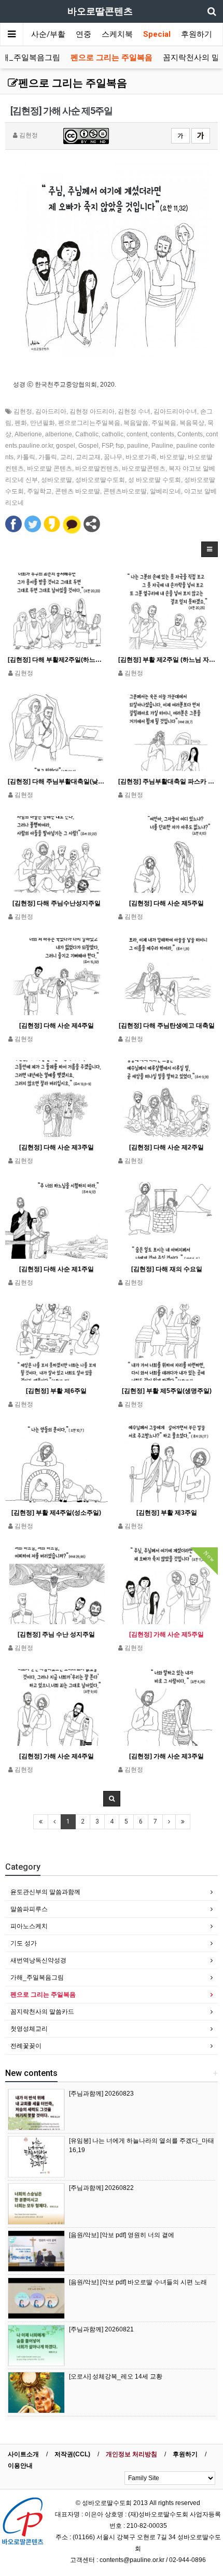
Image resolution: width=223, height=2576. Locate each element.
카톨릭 (26, 457)
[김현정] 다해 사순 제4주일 (57, 1026)
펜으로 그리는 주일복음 (112, 58)
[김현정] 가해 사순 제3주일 (166, 1756)
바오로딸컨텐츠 (97, 468)
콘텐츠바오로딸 (125, 491)
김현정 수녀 (134, 411)
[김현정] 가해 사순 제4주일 (57, 1756)
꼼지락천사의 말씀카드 (42, 2012)
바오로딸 (172, 457)
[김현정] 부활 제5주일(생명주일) (167, 1391)
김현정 (23, 411)
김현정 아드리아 (92, 411)
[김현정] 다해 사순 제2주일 (166, 1147)
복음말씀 (136, 423)
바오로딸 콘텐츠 (50, 468)
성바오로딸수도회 (100, 480)
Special (157, 34)
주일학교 (39, 491)
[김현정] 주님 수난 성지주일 (56, 1634)
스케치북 (117, 34)
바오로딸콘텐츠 (144, 468)
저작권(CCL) (72, 2454)
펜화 (21, 423)
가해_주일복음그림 (37, 1977)
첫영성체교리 (29, 2029)
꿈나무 (113, 457)
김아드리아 (51, 411)
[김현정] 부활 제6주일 (56, 1391)
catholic (113, 434)
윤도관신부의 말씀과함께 (45, 1892)
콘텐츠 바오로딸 (78, 491)
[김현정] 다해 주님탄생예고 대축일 (167, 1026)
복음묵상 (192, 423)
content (137, 434)
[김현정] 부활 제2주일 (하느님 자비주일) (167, 660)
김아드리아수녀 (175, 411)
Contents (190, 434)
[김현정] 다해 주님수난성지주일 (57, 903)
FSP (107, 446)
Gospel (88, 446)
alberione (59, 434)
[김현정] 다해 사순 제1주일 (57, 1269)
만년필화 (43, 423)
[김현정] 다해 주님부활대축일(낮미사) (57, 781)
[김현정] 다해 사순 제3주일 (57, 1147)
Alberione (28, 434)
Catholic (87, 434)
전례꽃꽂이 (26, 2046)
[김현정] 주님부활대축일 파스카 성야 (167, 781)
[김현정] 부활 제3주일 (167, 1513)
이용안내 (20, 2466)
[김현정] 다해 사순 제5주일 (166, 903)
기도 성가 (24, 1943)
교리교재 (88, 457)
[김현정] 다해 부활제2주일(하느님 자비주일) (57, 660)
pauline (138, 446)
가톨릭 (48, 457)
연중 (83, 34)
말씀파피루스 (29, 1909)
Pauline (162, 446)
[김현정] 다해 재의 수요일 (167, 1269)
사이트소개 (23, 2454)
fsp (120, 446)
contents (162, 434)
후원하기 (197, 34)
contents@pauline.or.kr (132, 2560)
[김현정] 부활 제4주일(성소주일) (56, 1513)
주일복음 (164, 423)
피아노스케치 (29, 1926)
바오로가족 (141, 457)
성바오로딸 (57, 480)
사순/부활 (48, 34)
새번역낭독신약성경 (38, 1960)
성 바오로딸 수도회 (155, 480)
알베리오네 (165, 491)
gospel (66, 446)
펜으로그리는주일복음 (89, 423)
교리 (66, 457)
